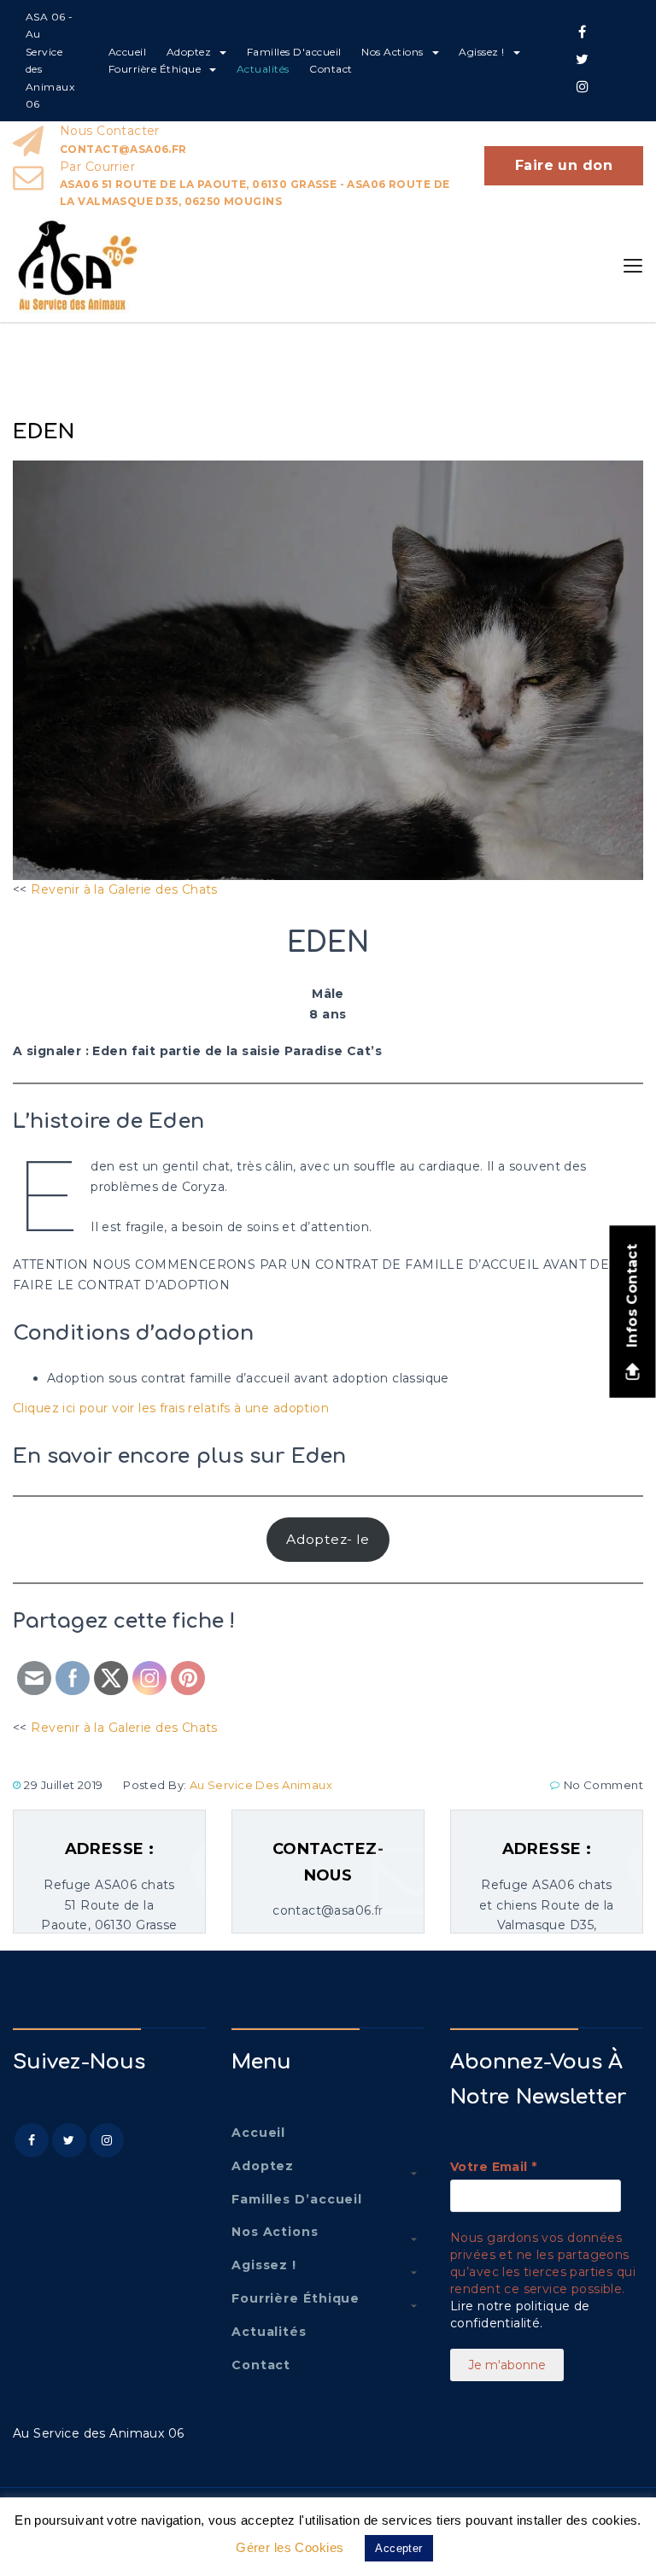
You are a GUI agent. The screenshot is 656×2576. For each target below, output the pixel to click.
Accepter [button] (398, 2548)
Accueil (128, 52)
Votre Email (493, 2167)
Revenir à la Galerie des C (111, 889)
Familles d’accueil (297, 2199)
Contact (331, 69)
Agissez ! (482, 52)
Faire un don (564, 165)
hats (204, 889)
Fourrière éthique (155, 69)
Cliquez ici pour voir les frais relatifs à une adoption (171, 1408)
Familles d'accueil (294, 52)
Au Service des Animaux (261, 1785)
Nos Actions (392, 52)
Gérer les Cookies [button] (290, 2547)
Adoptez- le (328, 1539)
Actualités (263, 69)
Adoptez (189, 52)
